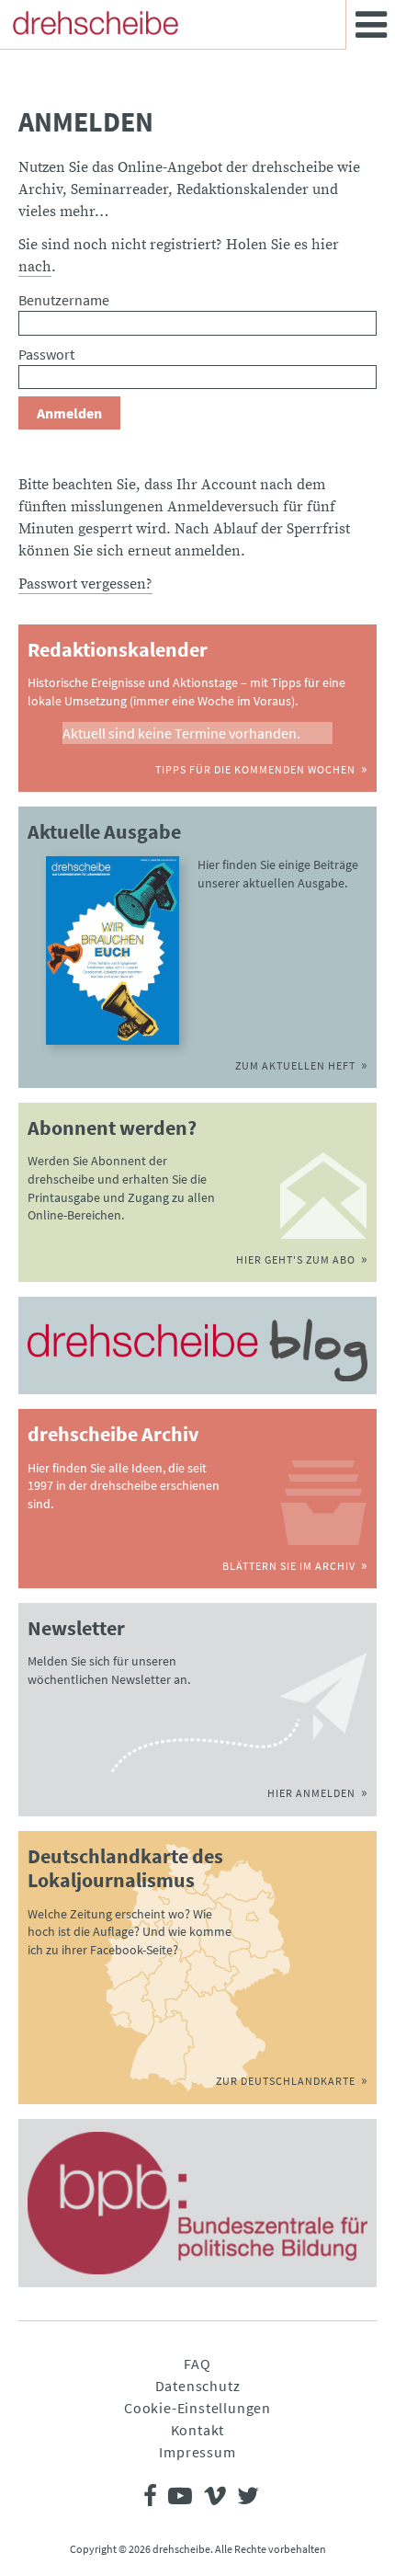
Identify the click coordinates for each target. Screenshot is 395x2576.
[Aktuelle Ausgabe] (113, 950)
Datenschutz (198, 2386)
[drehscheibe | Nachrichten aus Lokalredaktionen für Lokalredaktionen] (96, 23)
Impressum (197, 2452)
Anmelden (69, 413)
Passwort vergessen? (85, 584)
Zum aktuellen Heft (295, 1065)
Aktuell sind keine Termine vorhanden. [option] (181, 733)
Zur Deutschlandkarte (286, 2081)
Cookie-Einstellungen (197, 2408)
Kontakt (198, 2430)
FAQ (197, 2364)
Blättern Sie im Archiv (289, 1566)
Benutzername (64, 300)
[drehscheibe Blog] (197, 1350)
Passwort (46, 354)
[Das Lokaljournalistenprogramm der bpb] (197, 2203)
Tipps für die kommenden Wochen (255, 769)
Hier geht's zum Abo (296, 1259)
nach (35, 267)
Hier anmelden (311, 1793)
